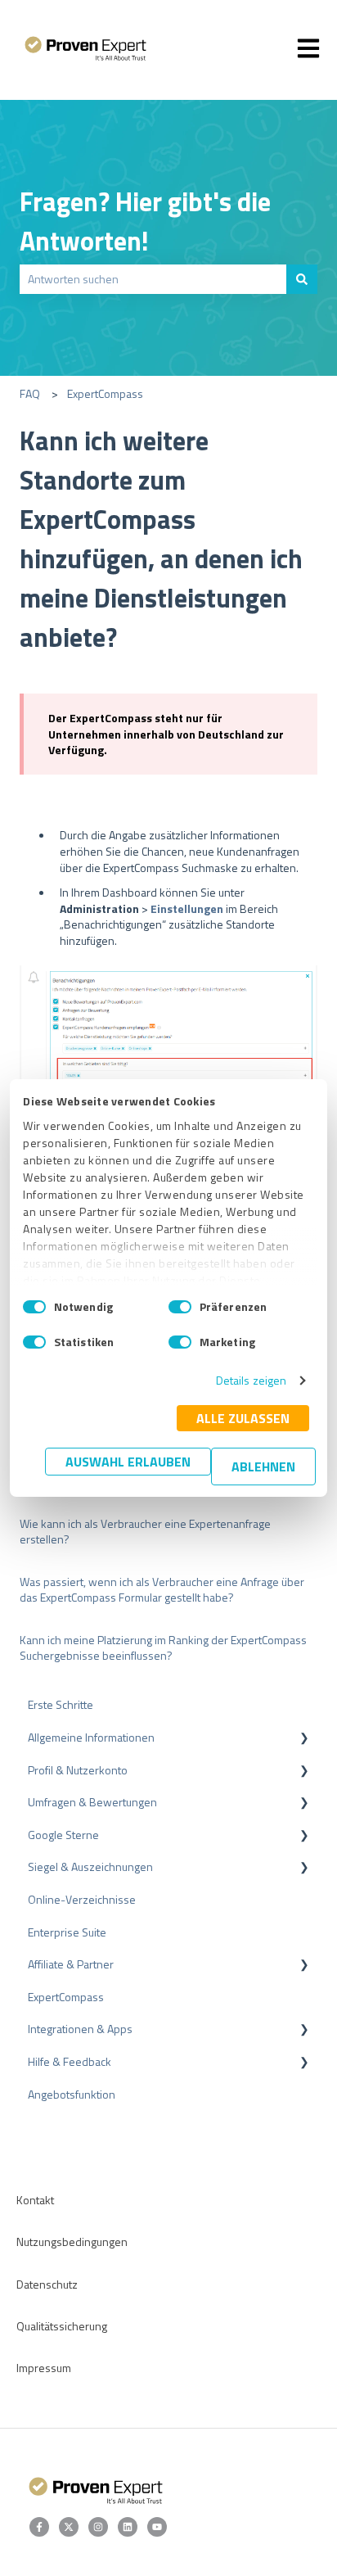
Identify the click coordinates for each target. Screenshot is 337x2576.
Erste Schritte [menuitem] (61, 1704)
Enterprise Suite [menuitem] (67, 1932)
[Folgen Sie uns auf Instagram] (98, 2527)
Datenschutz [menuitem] (47, 2284)
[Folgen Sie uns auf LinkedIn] (128, 2527)
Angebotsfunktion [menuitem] (72, 2094)
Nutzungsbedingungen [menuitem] (72, 2242)
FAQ (30, 393)
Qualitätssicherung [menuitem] (62, 2326)
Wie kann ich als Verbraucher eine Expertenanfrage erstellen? (145, 1532)
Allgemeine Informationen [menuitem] (91, 1737)
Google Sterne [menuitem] (63, 1835)
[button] (304, 1740)
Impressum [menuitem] (44, 2368)
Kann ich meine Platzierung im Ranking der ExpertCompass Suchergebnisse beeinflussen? (163, 1648)
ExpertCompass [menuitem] (66, 1997)
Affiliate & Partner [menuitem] (71, 1964)
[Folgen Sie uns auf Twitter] (69, 2527)
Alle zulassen (243, 1418)
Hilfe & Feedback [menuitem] (70, 2061)
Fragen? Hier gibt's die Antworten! (145, 221)
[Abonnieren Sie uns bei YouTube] (157, 2527)
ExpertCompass (105, 393)
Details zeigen (251, 1380)
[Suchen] (302, 279)
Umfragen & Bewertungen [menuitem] (92, 1802)
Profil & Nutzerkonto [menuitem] (78, 1770)
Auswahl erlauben (128, 1462)
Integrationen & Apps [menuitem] (80, 2029)
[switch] (180, 1307)
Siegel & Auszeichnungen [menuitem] (90, 1866)
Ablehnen (263, 1467)
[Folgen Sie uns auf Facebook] (39, 2527)
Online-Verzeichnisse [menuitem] (82, 1899)
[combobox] (153, 279)
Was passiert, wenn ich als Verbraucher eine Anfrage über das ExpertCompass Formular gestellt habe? (162, 1590)
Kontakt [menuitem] (35, 2200)
